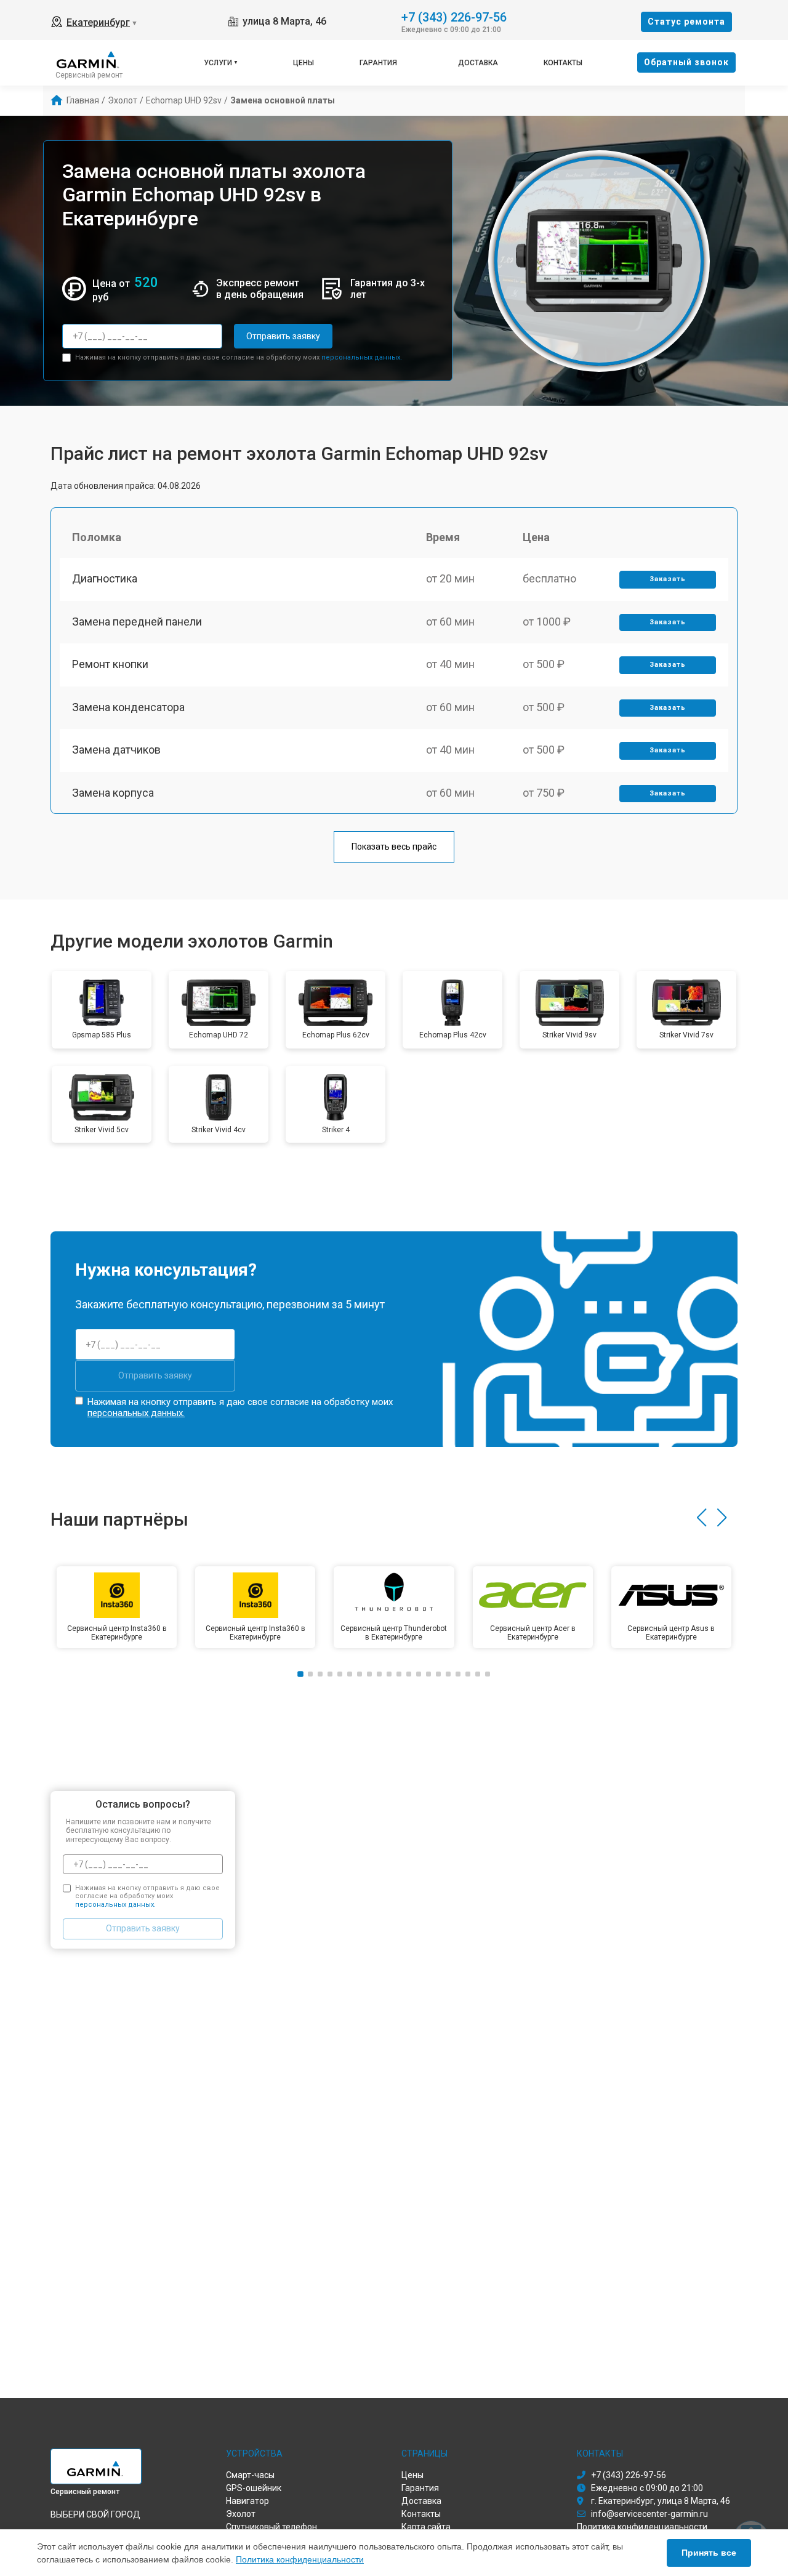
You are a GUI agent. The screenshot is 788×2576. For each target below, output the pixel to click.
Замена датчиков (116, 750)
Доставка (478, 63)
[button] (702, 1518)
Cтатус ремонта (686, 22)
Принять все (709, 2553)
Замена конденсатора (128, 707)
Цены (304, 63)
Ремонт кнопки (110, 664)
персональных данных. (362, 357)
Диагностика (105, 578)
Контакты (563, 63)
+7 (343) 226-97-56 (454, 16)
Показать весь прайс (394, 847)
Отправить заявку (283, 336)
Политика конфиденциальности (300, 2559)
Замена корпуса (113, 793)
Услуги (218, 63)
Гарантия (378, 63)
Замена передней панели (137, 622)
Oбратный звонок (686, 62)
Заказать (668, 579)
